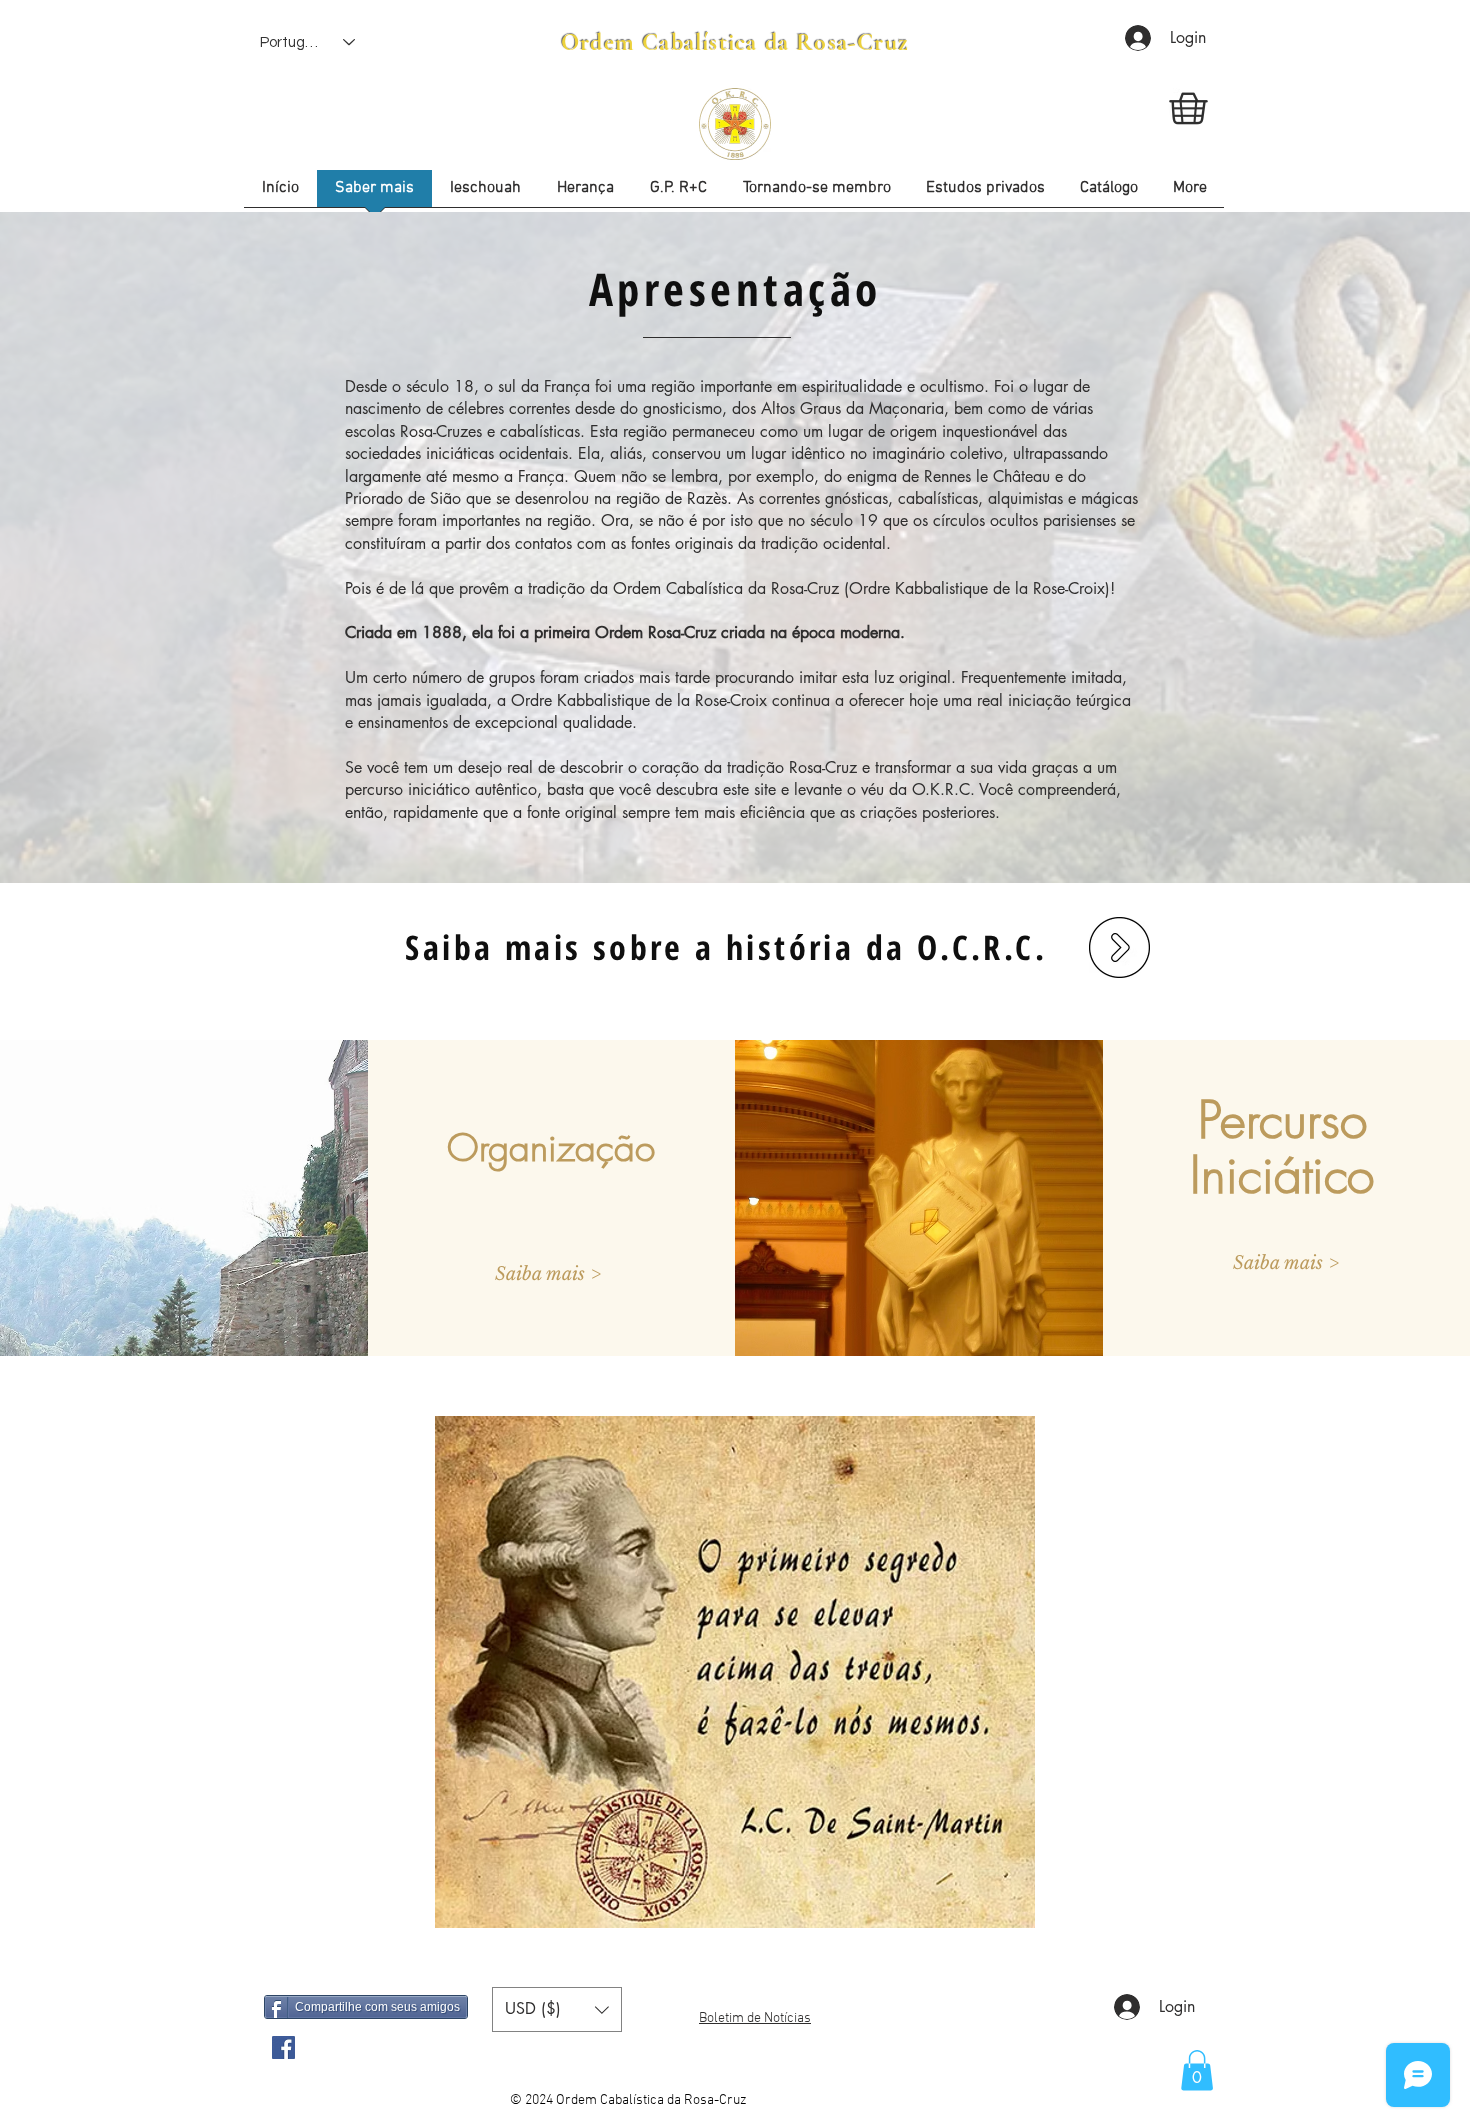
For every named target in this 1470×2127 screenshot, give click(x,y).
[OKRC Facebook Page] (283, 2047)
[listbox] (557, 2009)
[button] (985, 195)
